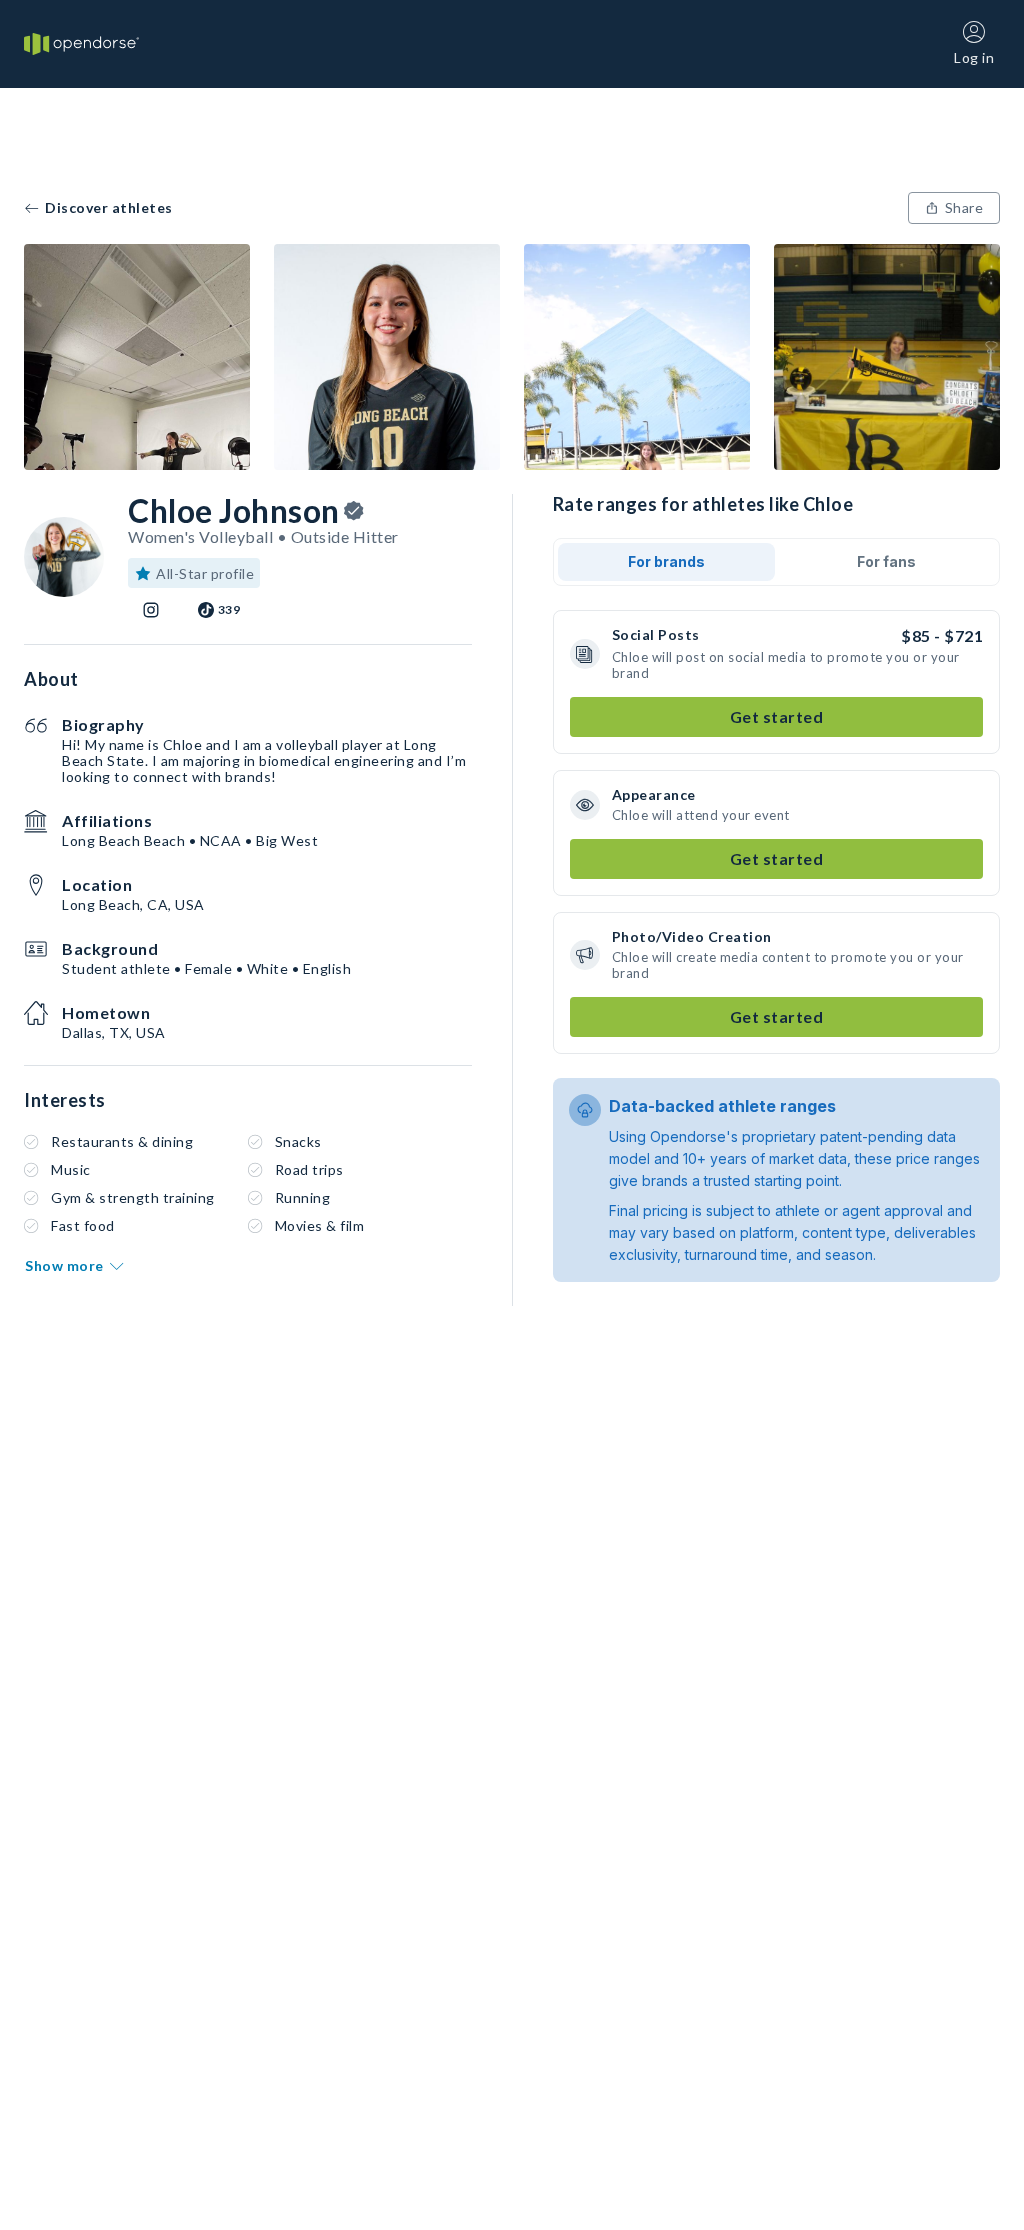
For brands (666, 561)
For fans (886, 561)
